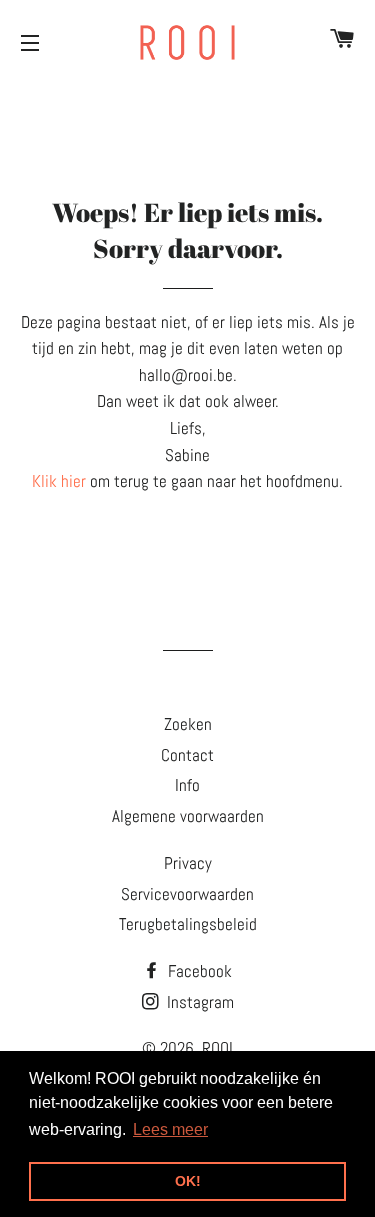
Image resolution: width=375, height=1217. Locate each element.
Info (187, 785)
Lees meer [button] (170, 1129)
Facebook (198, 971)
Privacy (188, 863)
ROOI (217, 1048)
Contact (187, 755)
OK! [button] (188, 1181)
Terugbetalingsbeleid (188, 924)
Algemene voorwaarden (188, 816)
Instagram (198, 1002)
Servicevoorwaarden (187, 894)
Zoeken (188, 724)
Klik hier (59, 481)
